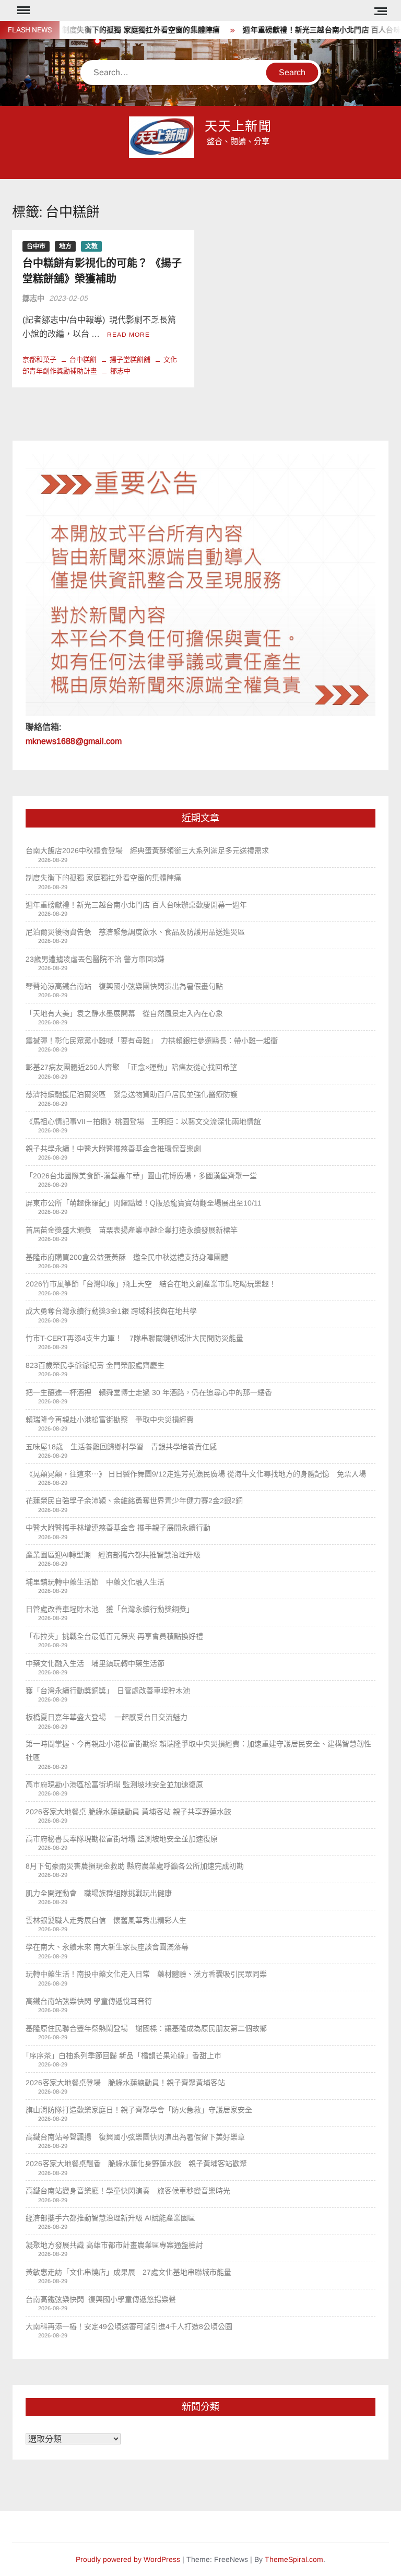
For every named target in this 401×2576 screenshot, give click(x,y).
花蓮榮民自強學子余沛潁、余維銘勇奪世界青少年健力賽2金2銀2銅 (134, 1500)
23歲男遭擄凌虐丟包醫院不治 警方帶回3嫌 (95, 959)
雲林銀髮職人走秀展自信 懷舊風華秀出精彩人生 (106, 1920)
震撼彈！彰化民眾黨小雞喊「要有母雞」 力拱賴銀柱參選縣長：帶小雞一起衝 (152, 1041)
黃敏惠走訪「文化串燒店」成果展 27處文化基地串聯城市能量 (128, 2272)
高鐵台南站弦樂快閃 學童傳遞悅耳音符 (89, 2001)
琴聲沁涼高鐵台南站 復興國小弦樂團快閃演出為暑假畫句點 (124, 986)
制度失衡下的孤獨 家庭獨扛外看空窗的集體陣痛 (119, 30)
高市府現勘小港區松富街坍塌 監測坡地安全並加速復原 (114, 1785)
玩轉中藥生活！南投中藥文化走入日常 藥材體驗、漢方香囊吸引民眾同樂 (146, 1974)
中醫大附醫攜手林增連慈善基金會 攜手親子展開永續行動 (118, 1528)
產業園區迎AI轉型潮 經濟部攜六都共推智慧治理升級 (113, 1555)
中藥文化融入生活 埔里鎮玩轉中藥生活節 (99, 1663)
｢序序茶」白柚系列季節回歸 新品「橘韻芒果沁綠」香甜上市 (123, 2055)
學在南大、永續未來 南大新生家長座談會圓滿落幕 (107, 1947)
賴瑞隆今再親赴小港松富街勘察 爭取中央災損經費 (110, 1420)
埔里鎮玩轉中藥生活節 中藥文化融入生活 (95, 1582)
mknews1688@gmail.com (74, 741)
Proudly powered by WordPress (128, 2559)
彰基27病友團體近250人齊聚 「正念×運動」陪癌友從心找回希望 (131, 1067)
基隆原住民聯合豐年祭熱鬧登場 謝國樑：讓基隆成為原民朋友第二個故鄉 (146, 2028)
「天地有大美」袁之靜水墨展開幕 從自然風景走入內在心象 (124, 1013)
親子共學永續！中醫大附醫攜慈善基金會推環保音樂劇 (113, 1149)
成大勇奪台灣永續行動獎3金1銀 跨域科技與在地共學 (111, 1311)
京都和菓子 (39, 359)
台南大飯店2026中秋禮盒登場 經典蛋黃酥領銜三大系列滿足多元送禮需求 (147, 850)
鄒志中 (33, 298)
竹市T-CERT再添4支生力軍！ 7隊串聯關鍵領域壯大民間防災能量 (134, 1338)
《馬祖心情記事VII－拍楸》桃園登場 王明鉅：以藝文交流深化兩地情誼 (143, 1121)
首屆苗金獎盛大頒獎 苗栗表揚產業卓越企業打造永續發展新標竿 (132, 1230)
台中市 (36, 246)
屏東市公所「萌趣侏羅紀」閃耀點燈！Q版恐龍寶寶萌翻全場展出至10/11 (144, 1203)
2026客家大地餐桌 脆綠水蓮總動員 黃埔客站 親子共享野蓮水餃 (128, 1812)
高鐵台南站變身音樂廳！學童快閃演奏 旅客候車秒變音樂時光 (128, 2191)
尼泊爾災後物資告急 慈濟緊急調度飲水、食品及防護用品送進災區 (135, 932)
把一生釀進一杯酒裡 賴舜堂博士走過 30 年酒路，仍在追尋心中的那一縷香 (149, 1392)
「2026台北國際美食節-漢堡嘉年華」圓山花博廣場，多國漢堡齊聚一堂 (141, 1176)
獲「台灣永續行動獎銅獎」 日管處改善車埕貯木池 (111, 1691)
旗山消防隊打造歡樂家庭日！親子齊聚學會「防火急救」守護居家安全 (139, 2110)
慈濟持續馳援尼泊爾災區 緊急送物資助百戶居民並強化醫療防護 (132, 1094)
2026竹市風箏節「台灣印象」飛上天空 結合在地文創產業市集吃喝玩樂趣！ (151, 1284)
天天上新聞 (239, 127)
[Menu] (22, 10)
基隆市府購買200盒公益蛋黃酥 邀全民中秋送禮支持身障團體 (127, 1257)
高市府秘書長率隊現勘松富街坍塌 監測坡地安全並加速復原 (122, 1839)
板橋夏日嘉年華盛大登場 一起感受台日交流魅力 (107, 1717)
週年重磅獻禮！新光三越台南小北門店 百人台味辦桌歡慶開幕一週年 (136, 905)
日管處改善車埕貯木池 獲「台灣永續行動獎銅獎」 (110, 1609)
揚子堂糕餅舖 (130, 359)
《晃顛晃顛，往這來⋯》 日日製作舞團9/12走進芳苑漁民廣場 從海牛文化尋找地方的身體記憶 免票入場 (196, 1474)
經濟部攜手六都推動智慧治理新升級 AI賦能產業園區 (110, 2218)
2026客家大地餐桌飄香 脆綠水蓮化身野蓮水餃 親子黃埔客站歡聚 (136, 2164)
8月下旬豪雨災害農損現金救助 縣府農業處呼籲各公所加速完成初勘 (135, 1866)
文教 (91, 246)
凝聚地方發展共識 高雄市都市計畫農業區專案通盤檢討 (114, 2245)
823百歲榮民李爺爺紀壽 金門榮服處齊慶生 (95, 1365)
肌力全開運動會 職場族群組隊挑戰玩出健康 (99, 1893)
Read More (128, 335)
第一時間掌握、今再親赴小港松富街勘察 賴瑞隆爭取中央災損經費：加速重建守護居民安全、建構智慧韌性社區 (198, 1751)
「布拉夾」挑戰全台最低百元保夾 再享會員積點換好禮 (114, 1636)
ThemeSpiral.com (294, 2559)
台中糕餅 (83, 359)
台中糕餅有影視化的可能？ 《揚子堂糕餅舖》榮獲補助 (102, 271)
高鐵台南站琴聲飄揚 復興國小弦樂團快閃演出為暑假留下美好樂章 (135, 2137)
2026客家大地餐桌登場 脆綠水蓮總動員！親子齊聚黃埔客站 (125, 2083)
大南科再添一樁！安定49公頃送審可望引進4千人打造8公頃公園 (129, 2326)
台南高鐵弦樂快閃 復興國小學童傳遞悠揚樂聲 (101, 2299)
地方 (65, 246)
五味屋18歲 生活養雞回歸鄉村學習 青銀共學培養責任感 (121, 1447)
